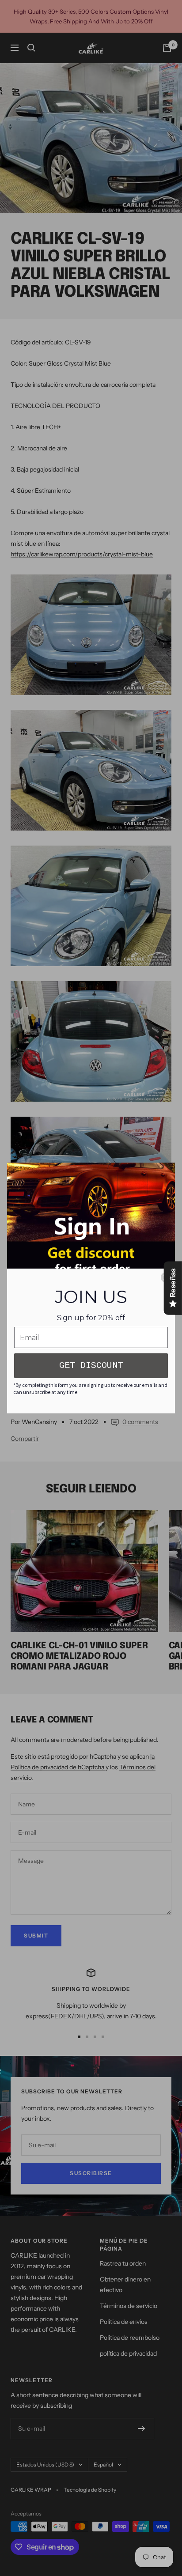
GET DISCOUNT (91, 1365)
